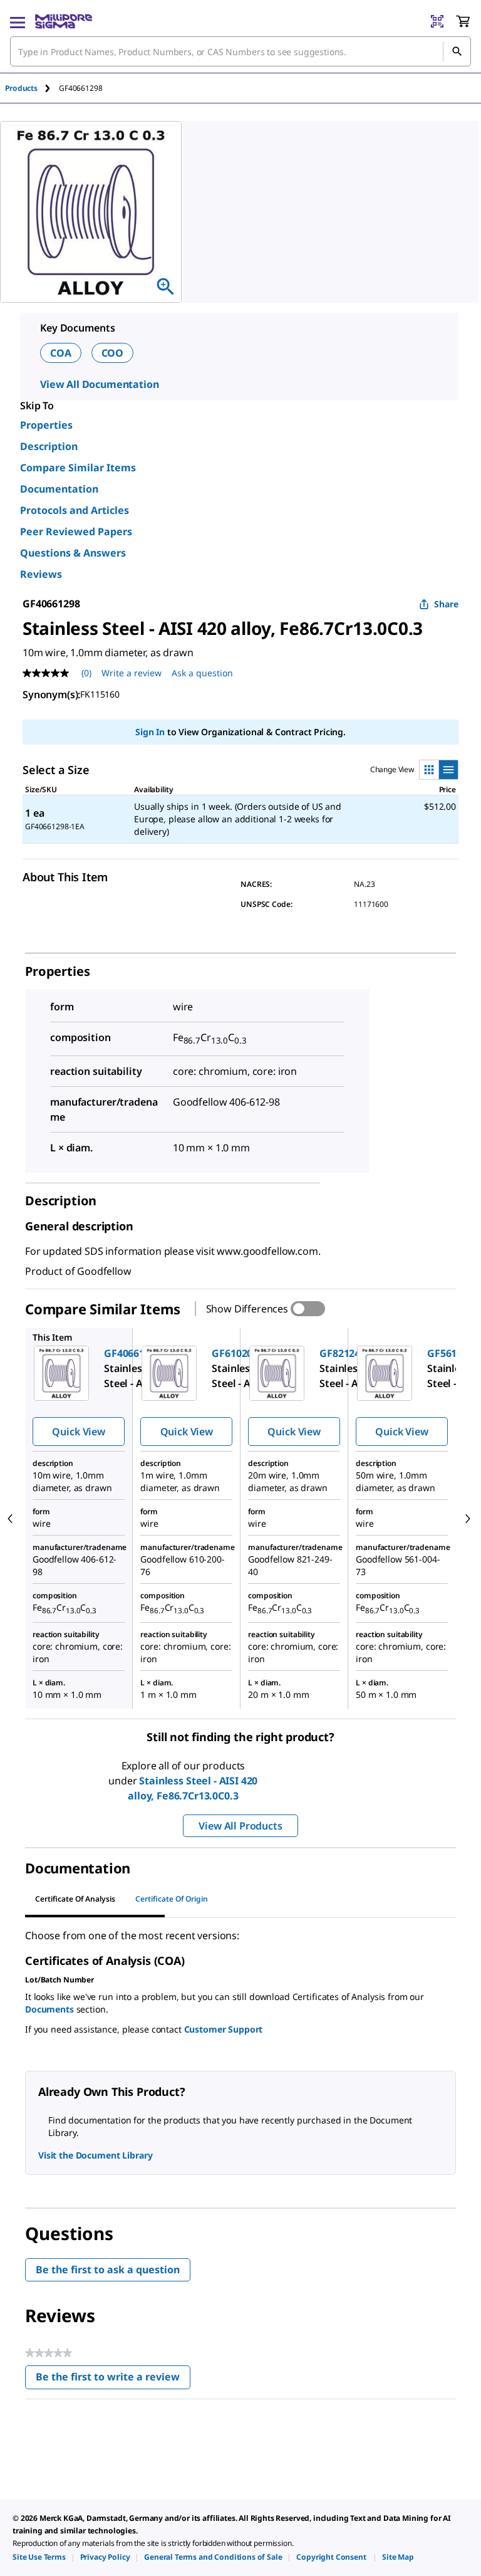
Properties (46, 425)
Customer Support (224, 2029)
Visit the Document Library (95, 2155)
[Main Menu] (18, 21)
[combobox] (240, 51)
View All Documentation (99, 384)
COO (113, 353)
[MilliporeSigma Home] (64, 21)
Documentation (59, 489)
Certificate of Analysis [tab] (75, 1899)
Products (21, 88)
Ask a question (202, 673)
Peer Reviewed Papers (76, 531)
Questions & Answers (73, 553)
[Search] (457, 51)
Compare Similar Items (78, 468)
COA (61, 353)
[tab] (32, 88)
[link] (39, 2557)
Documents (49, 2009)
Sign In (150, 732)
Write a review (132, 673)
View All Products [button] (240, 1826)
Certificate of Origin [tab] (172, 1899)
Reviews (41, 574)
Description (49, 446)
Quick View (78, 1432)
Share (446, 604)
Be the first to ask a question (108, 2270)
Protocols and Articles (75, 510)
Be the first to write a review (113, 2380)
